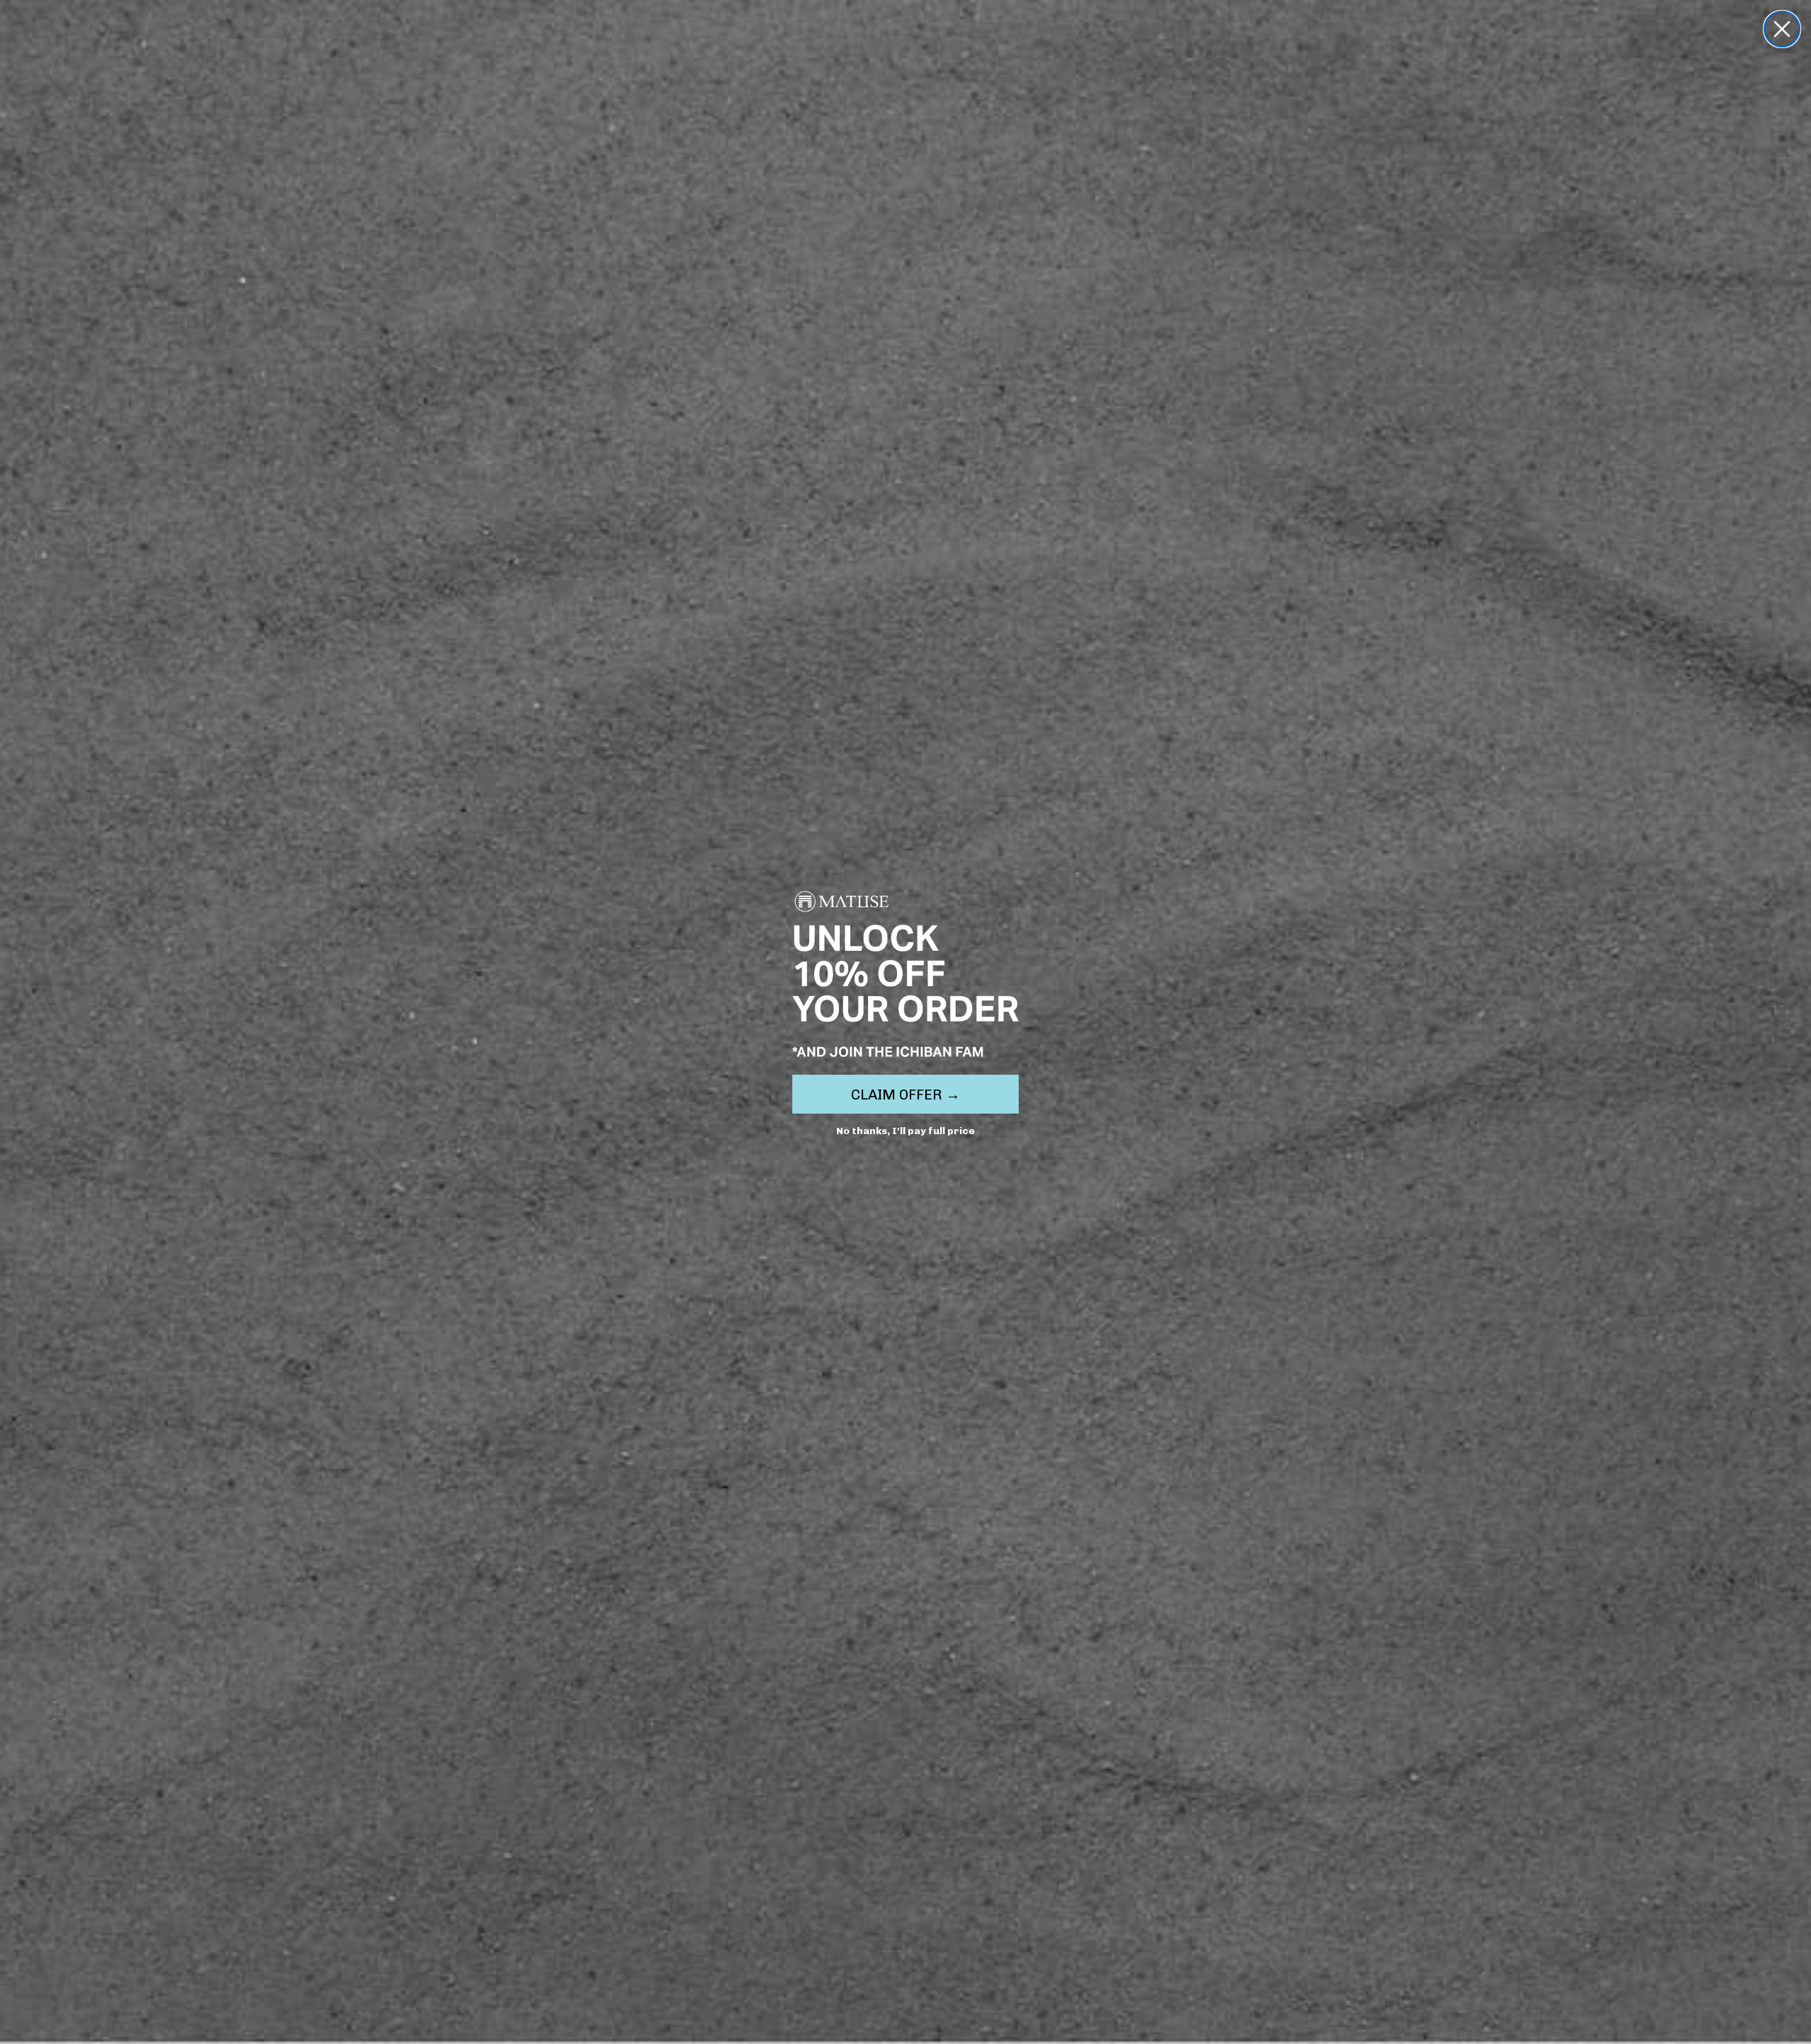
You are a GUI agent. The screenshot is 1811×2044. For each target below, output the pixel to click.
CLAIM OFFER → (905, 1095)
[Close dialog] (1782, 29)
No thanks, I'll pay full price (905, 1131)
